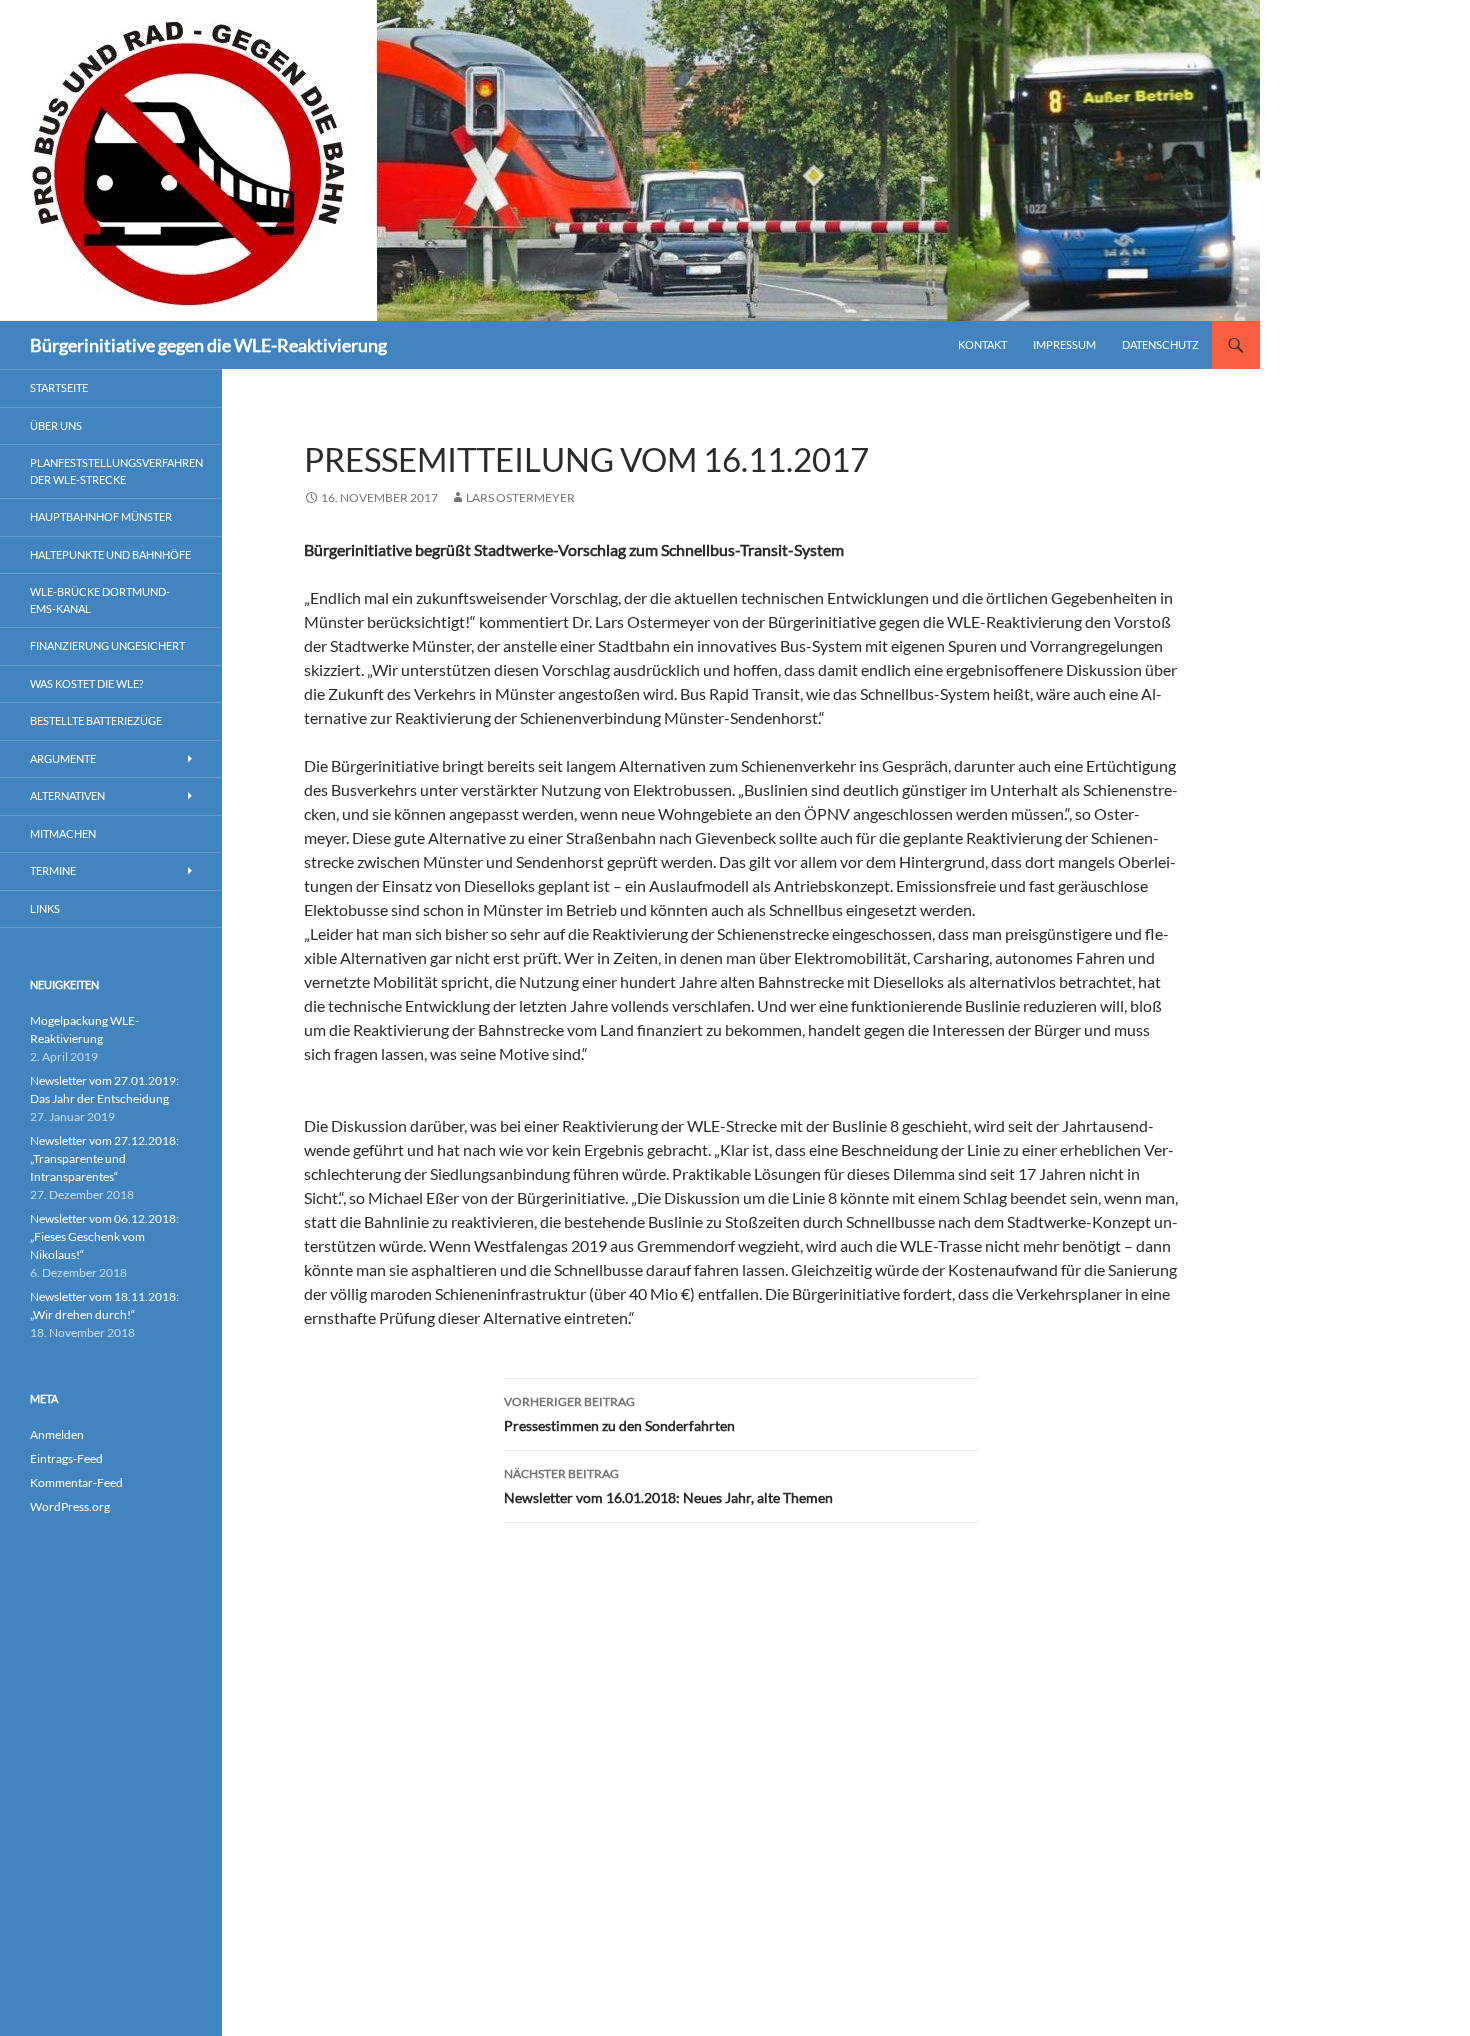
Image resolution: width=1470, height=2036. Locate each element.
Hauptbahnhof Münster (101, 516)
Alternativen (67, 795)
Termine (53, 870)
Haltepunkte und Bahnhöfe (110, 554)
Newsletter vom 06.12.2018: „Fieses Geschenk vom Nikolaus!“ (104, 1236)
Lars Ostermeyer (520, 497)
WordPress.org (70, 1506)
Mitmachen (63, 833)
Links (45, 908)
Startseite (59, 387)
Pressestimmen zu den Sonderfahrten (619, 1414)
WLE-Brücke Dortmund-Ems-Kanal (100, 600)
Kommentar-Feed (76, 1482)
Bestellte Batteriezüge (96, 720)
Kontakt (982, 344)
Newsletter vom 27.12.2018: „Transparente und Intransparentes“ (104, 1158)
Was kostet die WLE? (86, 683)
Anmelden (57, 1434)
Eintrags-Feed (66, 1458)
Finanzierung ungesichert (107, 645)
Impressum (1064, 344)
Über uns (56, 425)
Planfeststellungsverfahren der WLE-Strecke (116, 471)
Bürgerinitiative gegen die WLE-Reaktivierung (208, 345)
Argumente (63, 758)
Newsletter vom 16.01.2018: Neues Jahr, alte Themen (668, 1486)
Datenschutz (1160, 344)
